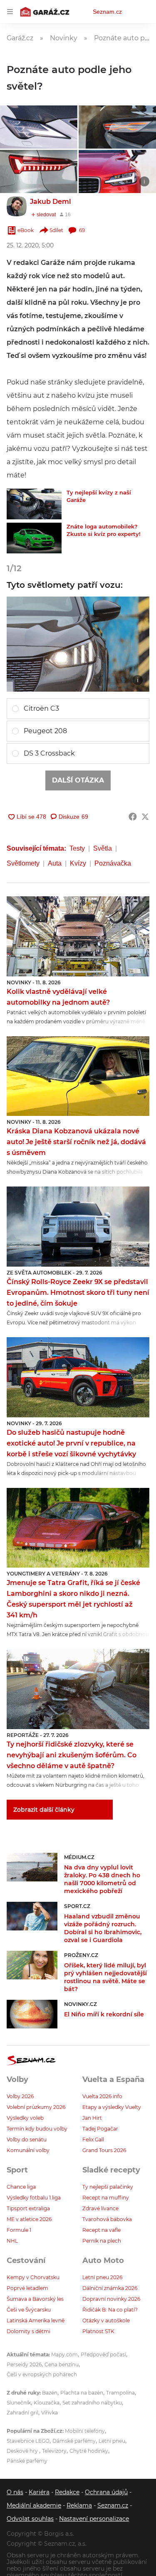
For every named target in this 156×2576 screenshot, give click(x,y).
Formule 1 (19, 2230)
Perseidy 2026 (24, 2364)
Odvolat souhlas (30, 2519)
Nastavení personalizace (94, 2519)
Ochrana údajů (106, 2492)
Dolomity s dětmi (28, 2331)
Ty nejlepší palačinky (108, 2187)
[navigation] (10, 12)
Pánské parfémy (27, 2461)
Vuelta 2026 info (102, 2096)
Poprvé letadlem (27, 2288)
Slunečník (19, 2403)
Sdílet (56, 230)
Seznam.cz (107, 12)
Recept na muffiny (106, 2198)
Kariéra (39, 2492)
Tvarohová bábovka (107, 2219)
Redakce (67, 2492)
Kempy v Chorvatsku (33, 2277)
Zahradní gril (22, 2413)
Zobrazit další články (44, 1810)
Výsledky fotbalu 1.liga (34, 2198)
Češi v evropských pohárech (42, 2374)
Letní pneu (112, 2441)
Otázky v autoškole (106, 2320)
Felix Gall (93, 2139)
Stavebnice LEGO (28, 2441)
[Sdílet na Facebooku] (133, 817)
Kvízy (78, 863)
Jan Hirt (92, 2118)
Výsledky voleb (25, 2118)
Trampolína (120, 2393)
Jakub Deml (51, 202)
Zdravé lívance (100, 2208)
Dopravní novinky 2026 (111, 2299)
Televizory (54, 2451)
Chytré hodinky (89, 2451)
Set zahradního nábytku (92, 2403)
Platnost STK (98, 2331)
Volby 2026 (20, 2096)
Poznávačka (113, 863)
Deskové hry (23, 2451)
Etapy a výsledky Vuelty (112, 2107)
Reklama (79, 2505)
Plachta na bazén (82, 2393)
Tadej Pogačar (100, 2129)
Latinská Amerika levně (36, 2320)
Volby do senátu (27, 2139)
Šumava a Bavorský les (35, 2299)
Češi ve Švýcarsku (29, 2310)
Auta (55, 863)
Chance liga (21, 2187)
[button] (78, 149)
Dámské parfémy (74, 2441)
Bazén (50, 2393)
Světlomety (23, 863)
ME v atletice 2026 (29, 2219)
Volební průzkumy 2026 (36, 2107)
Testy (77, 848)
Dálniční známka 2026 (110, 2288)
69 (82, 230)
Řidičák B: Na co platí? (110, 2310)
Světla (103, 848)
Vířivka (50, 2413)
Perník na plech (102, 2241)
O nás (15, 2492)
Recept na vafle (102, 2230)
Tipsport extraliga (28, 2208)
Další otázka (78, 780)
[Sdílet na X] (145, 817)
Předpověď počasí (103, 2355)
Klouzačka (47, 2403)
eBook (26, 230)
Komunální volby (28, 2150)
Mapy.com (64, 2355)
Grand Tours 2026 (104, 2150)
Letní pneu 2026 (102, 2277)
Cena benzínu (62, 2364)
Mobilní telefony (85, 2431)
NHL (12, 2241)
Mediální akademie (34, 2505)
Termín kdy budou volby (37, 2129)
